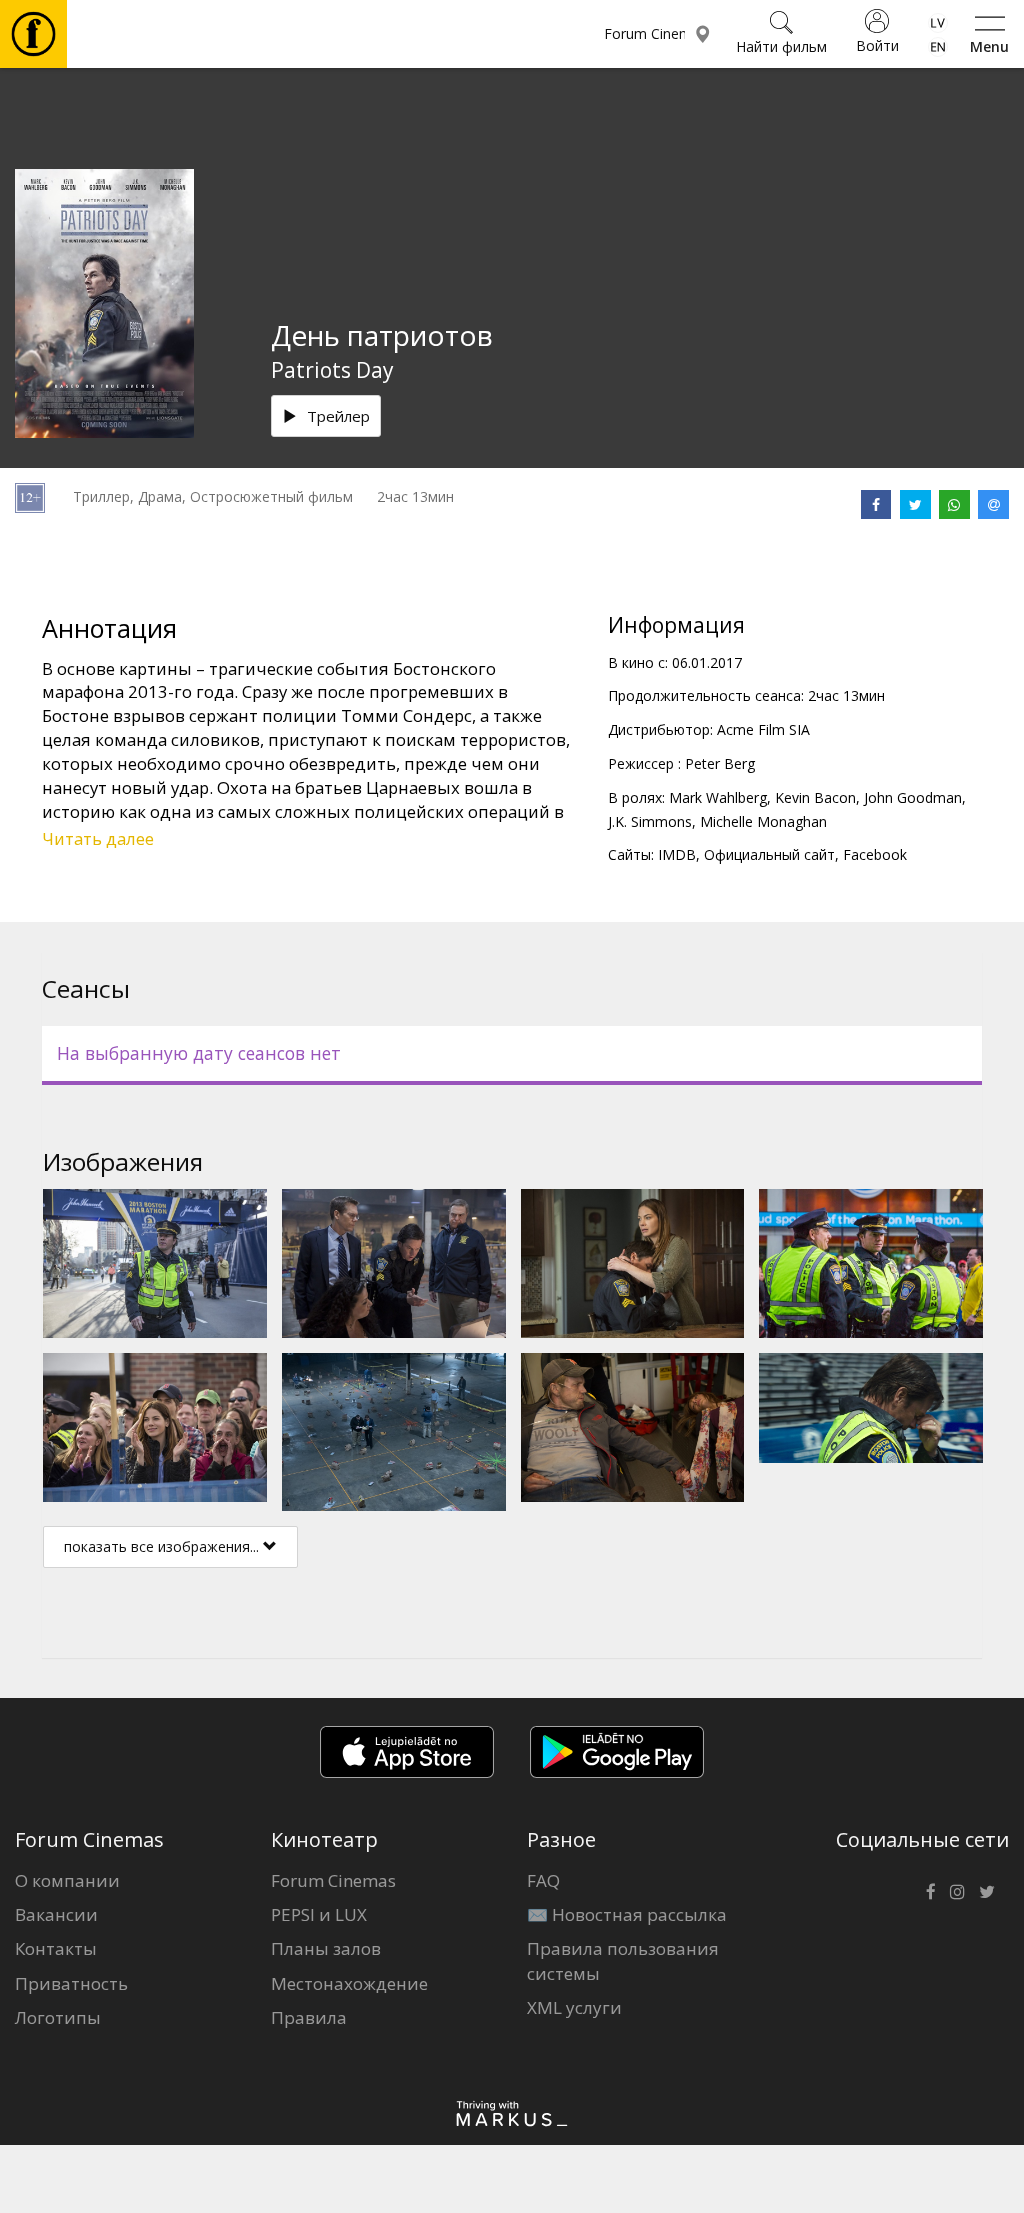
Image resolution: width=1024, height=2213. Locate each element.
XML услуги (574, 2007)
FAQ (543, 1880)
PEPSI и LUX (319, 1914)
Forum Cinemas (333, 1880)
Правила (309, 2017)
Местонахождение (349, 1983)
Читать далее (98, 838)
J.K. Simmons (650, 821)
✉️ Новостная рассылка (627, 1914)
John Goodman (913, 797)
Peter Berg (720, 763)
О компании (67, 1880)
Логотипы (58, 2017)
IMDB (677, 854)
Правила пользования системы (623, 1960)
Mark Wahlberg (718, 797)
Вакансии (56, 1914)
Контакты (56, 1948)
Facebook (875, 854)
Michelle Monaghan (763, 821)
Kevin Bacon (815, 797)
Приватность (71, 1983)
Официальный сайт (769, 854)
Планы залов (326, 1948)
